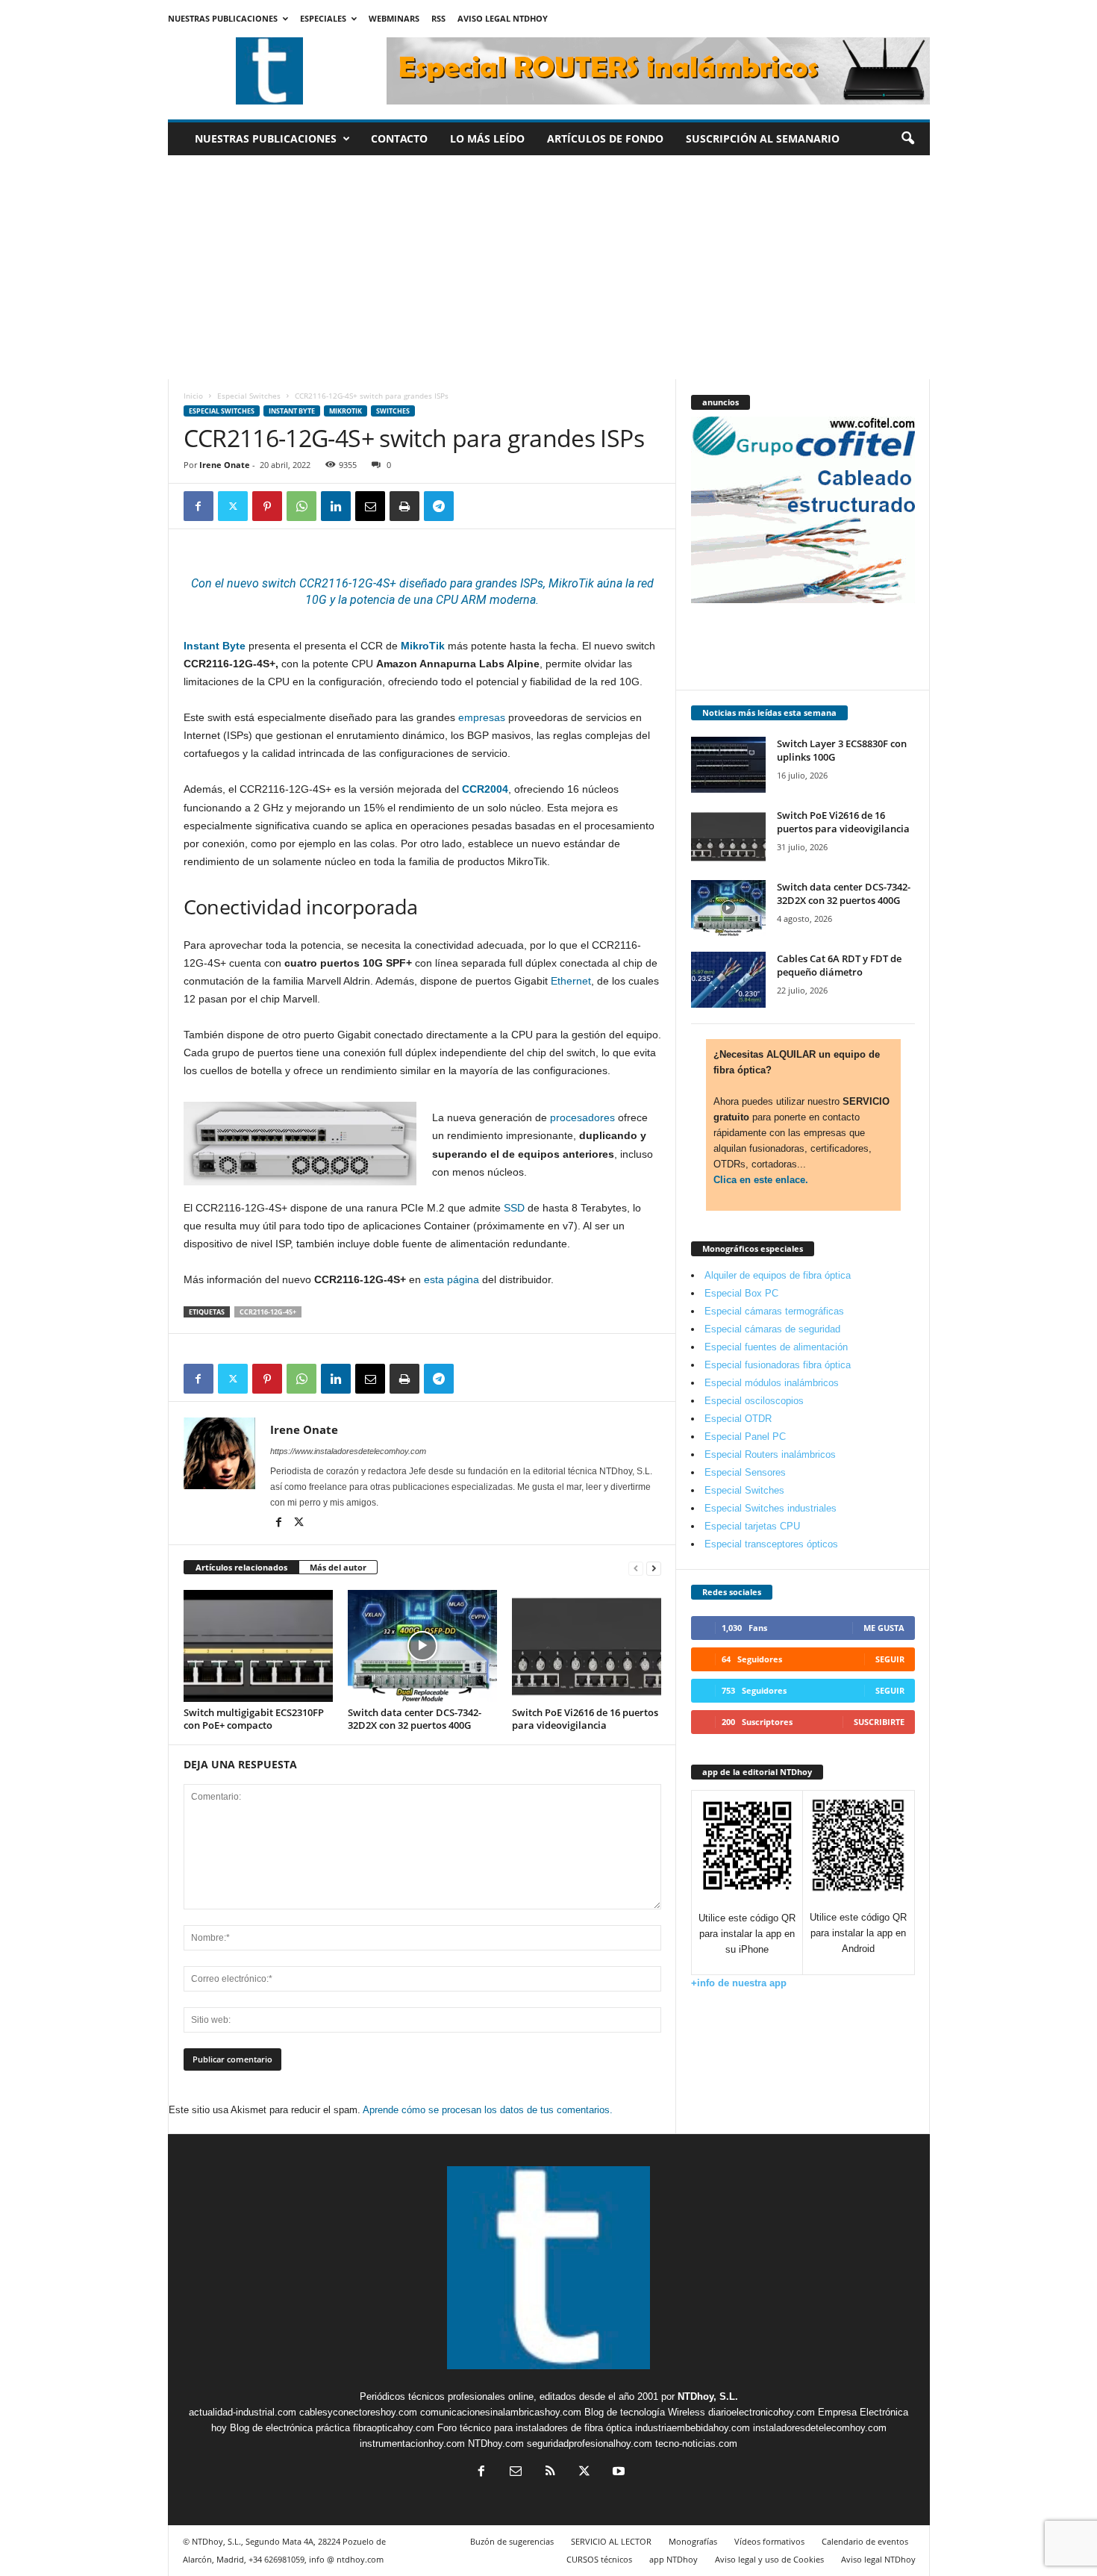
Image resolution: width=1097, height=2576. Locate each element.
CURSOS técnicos (599, 2559)
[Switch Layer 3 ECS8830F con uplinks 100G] (728, 765)
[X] (233, 506)
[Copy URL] (473, 506)
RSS (438, 18)
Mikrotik (346, 411)
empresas (482, 717)
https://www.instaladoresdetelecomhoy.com (348, 1451)
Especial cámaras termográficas (774, 1311)
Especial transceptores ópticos (771, 1544)
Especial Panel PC (745, 1437)
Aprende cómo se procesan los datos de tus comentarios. (488, 2110)
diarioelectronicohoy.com (762, 2412)
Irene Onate (225, 465)
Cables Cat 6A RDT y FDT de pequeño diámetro (839, 965)
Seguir (890, 1659)
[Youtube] (617, 2473)
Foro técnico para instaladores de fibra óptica (535, 2428)
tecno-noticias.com (696, 2444)
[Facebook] (199, 506)
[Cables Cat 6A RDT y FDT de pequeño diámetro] (728, 980)
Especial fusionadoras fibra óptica (778, 1365)
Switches (393, 411)
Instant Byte (292, 411)
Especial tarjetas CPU (752, 1526)
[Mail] (516, 2473)
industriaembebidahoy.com (693, 2428)
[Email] (370, 506)
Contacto (399, 138)
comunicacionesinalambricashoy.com (501, 2412)
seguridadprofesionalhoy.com (590, 2444)
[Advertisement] (549, 267)
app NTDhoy (673, 2559)
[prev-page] (636, 1568)
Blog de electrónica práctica (290, 2428)
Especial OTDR (738, 1419)
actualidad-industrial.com (243, 2412)
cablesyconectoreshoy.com (358, 2412)
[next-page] (654, 1568)
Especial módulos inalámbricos (772, 1383)
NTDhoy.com (496, 2444)
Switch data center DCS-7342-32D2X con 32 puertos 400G (415, 1719)
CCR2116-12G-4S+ (268, 1312)
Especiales (323, 18)
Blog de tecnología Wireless (645, 2412)
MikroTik (571, 583)
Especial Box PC (741, 1293)
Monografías (693, 2541)
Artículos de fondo (605, 138)
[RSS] (550, 2473)
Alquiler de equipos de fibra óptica (778, 1275)
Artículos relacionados (241, 1567)
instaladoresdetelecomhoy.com (820, 2428)
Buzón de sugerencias (512, 2541)
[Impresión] (404, 506)
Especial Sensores (745, 1472)
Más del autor (338, 1567)
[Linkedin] (336, 506)
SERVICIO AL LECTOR (611, 2541)
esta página (451, 1279)
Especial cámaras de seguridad (772, 1329)
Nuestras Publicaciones (223, 18)
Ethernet (571, 981)
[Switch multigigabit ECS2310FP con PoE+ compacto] (258, 1646)
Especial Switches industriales (771, 1508)
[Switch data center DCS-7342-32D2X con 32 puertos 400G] (422, 1646)
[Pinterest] (267, 506)
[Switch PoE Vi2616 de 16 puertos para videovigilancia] (587, 1646)
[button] (907, 139)
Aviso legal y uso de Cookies (769, 2559)
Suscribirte (879, 1722)
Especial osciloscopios (754, 1401)
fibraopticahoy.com (394, 2428)
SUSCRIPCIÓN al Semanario (763, 138)
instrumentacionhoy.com (412, 2444)
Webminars (394, 18)
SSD (514, 1208)
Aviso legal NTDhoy (503, 18)
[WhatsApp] (301, 506)
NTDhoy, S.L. (708, 2396)
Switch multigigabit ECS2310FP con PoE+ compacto (254, 1719)
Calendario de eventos (865, 2541)
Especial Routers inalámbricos (770, 1454)
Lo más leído (487, 138)
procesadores (582, 1117)
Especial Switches (249, 396)
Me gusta (884, 1628)
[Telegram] (439, 506)
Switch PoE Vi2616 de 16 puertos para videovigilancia (585, 1719)
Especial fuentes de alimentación (776, 1347)
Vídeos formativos (769, 2541)
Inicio (193, 396)
